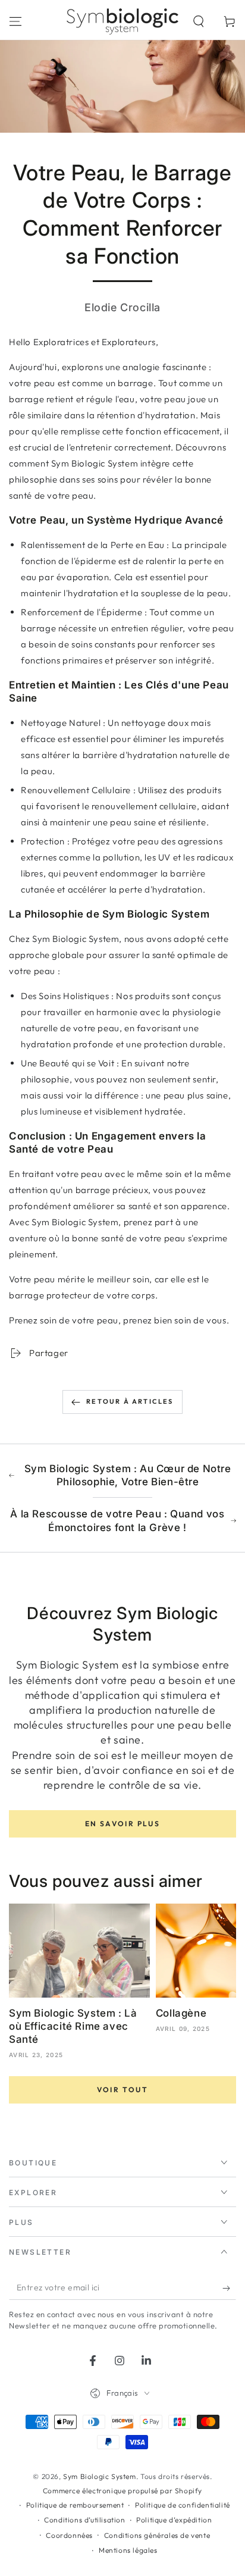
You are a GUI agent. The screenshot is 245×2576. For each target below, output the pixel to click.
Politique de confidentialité (183, 2505)
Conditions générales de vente (157, 2535)
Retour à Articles (130, 1401)
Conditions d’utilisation (84, 2520)
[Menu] (15, 21)
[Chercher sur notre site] (199, 21)
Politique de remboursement (75, 2505)
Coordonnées (69, 2535)
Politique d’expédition (174, 2520)
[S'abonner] (229, 2288)
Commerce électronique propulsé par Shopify (122, 2491)
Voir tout (123, 2090)
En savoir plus (123, 1824)
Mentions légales (128, 2550)
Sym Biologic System (99, 2476)
